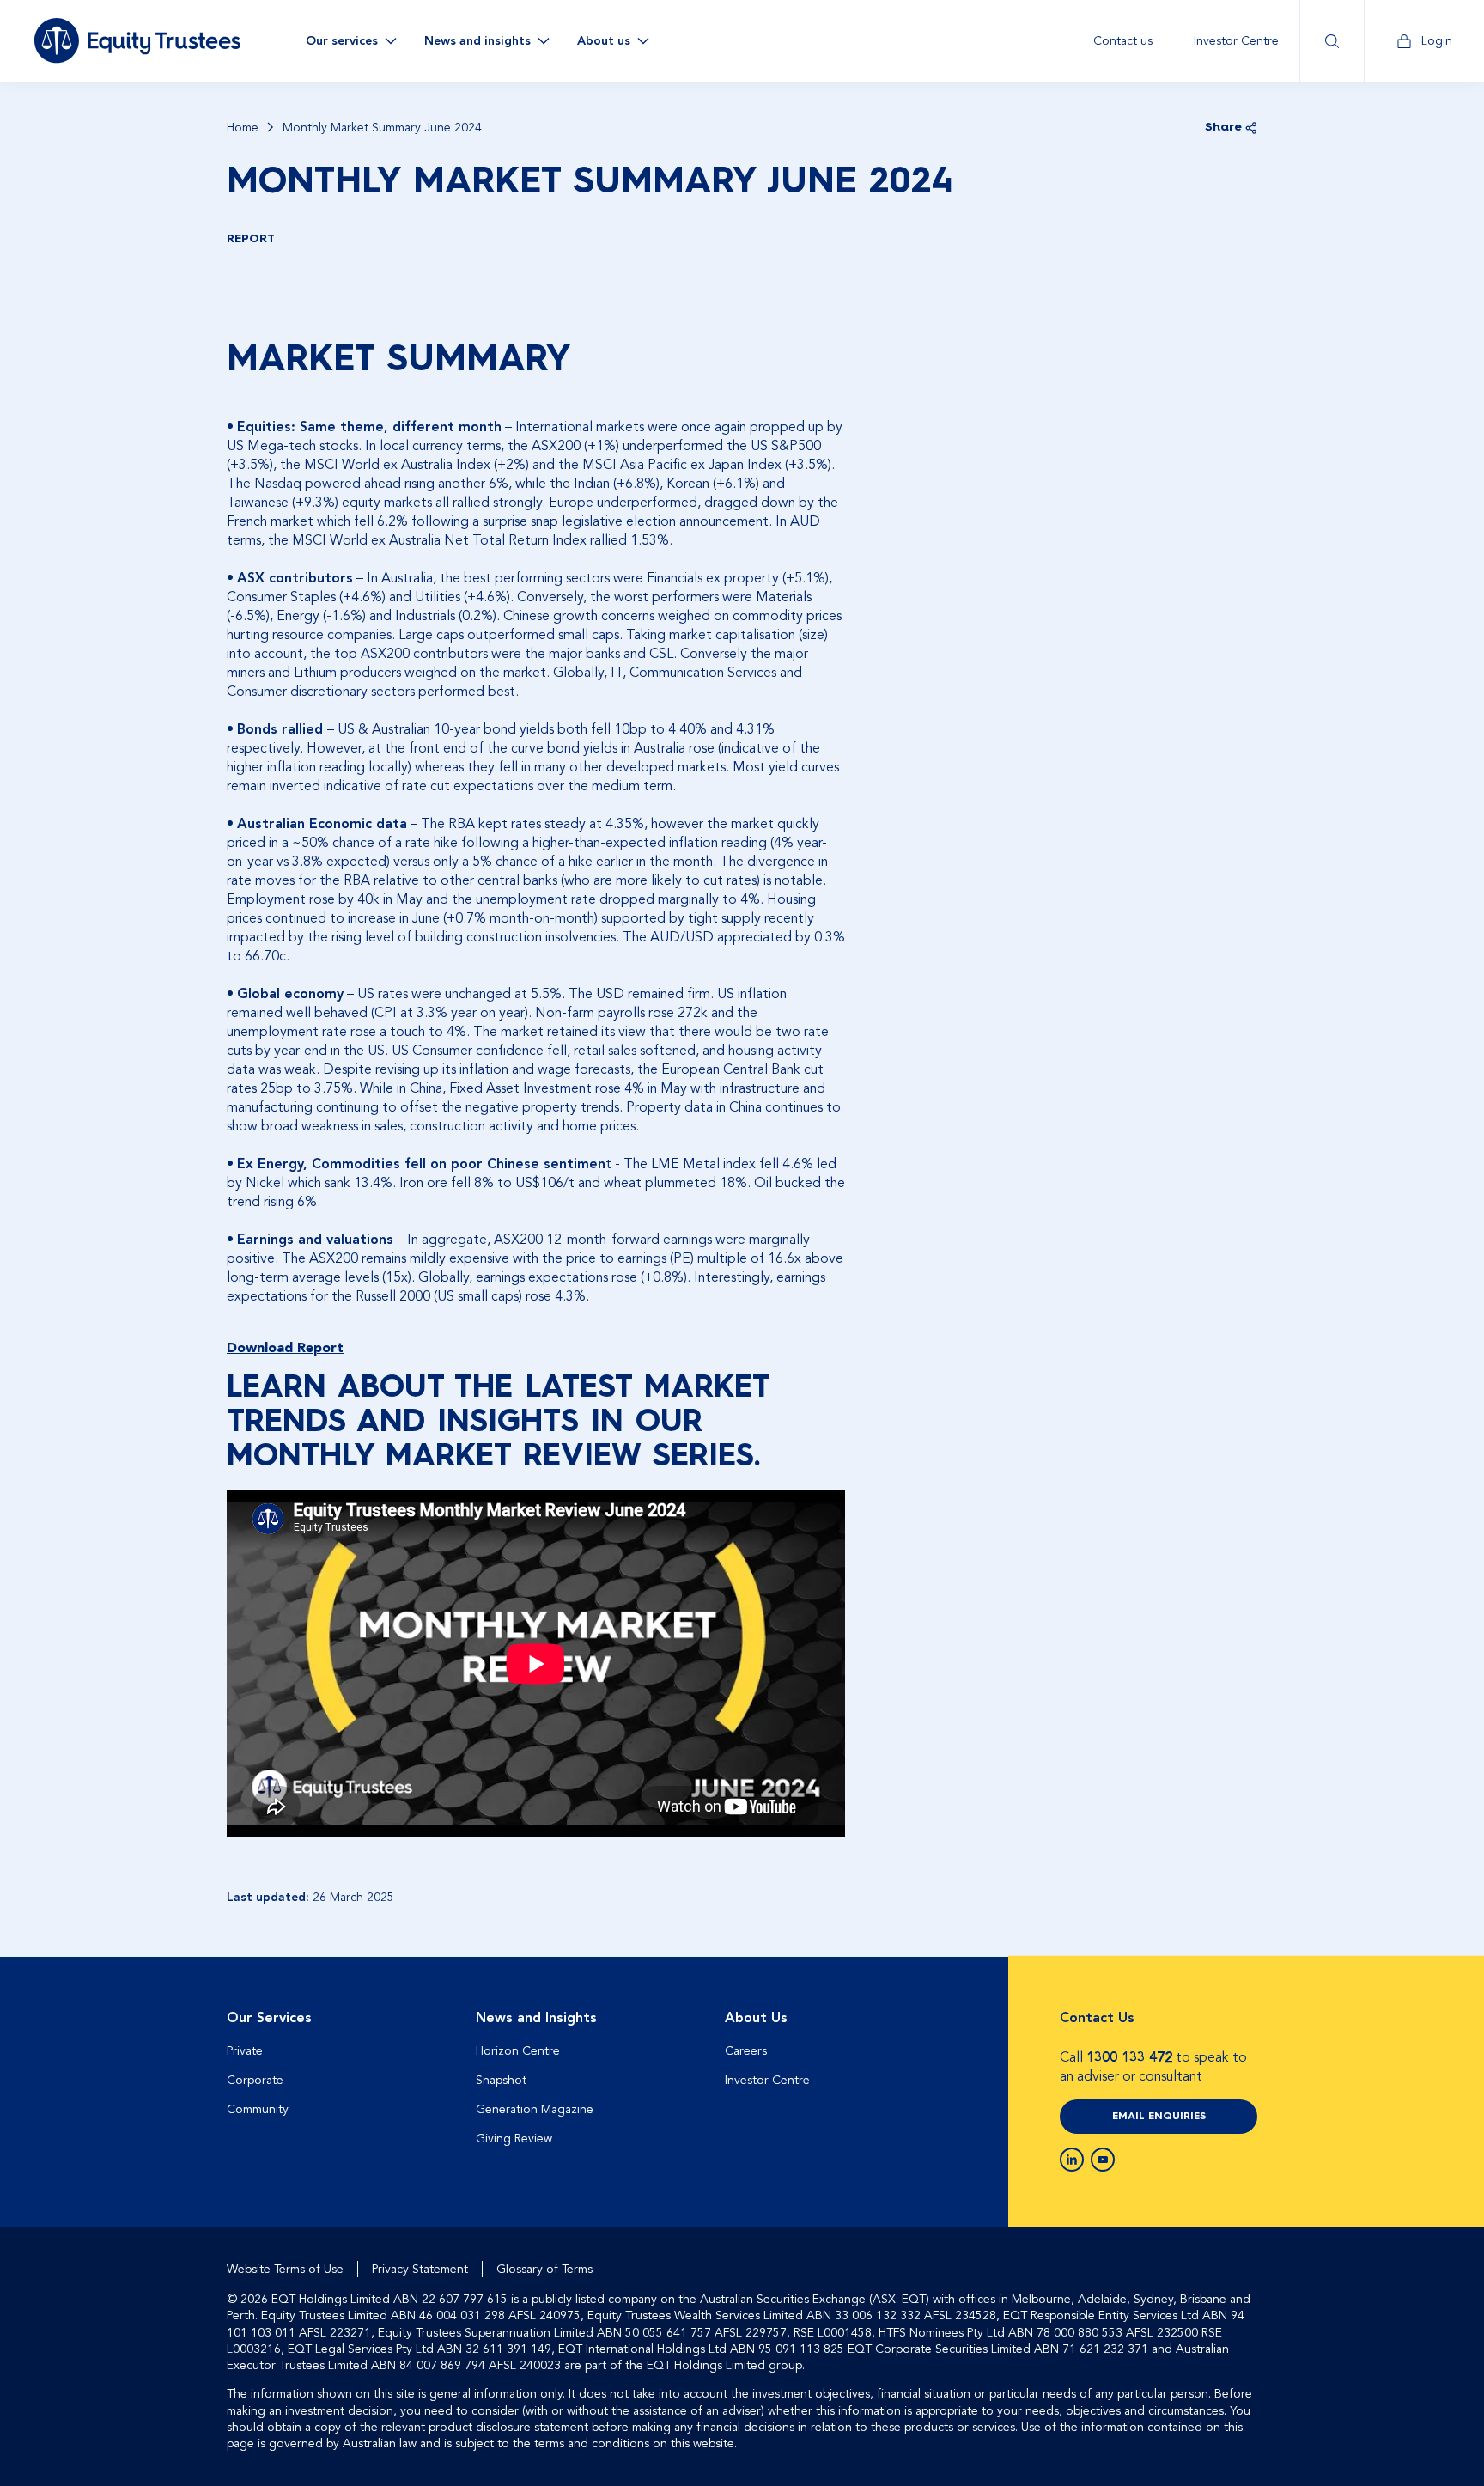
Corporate (255, 2080)
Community (258, 2109)
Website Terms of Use (285, 2269)
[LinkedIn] (1072, 2160)
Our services (342, 41)
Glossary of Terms (544, 2269)
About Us (756, 2018)
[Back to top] (1242, 2012)
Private (245, 2051)
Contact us (1123, 41)
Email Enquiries (1159, 2117)
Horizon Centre (518, 2051)
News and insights (477, 41)
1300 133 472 (1129, 2057)
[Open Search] (1332, 41)
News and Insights (536, 2018)
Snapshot (501, 2080)
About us (604, 41)
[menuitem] (1123, 41)
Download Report (285, 1348)
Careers (746, 2051)
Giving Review (514, 2139)
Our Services (269, 2018)
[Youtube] (1103, 2160)
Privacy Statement (420, 2269)
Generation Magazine (535, 2109)
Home (243, 128)
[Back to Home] (137, 40)
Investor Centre (1236, 41)
